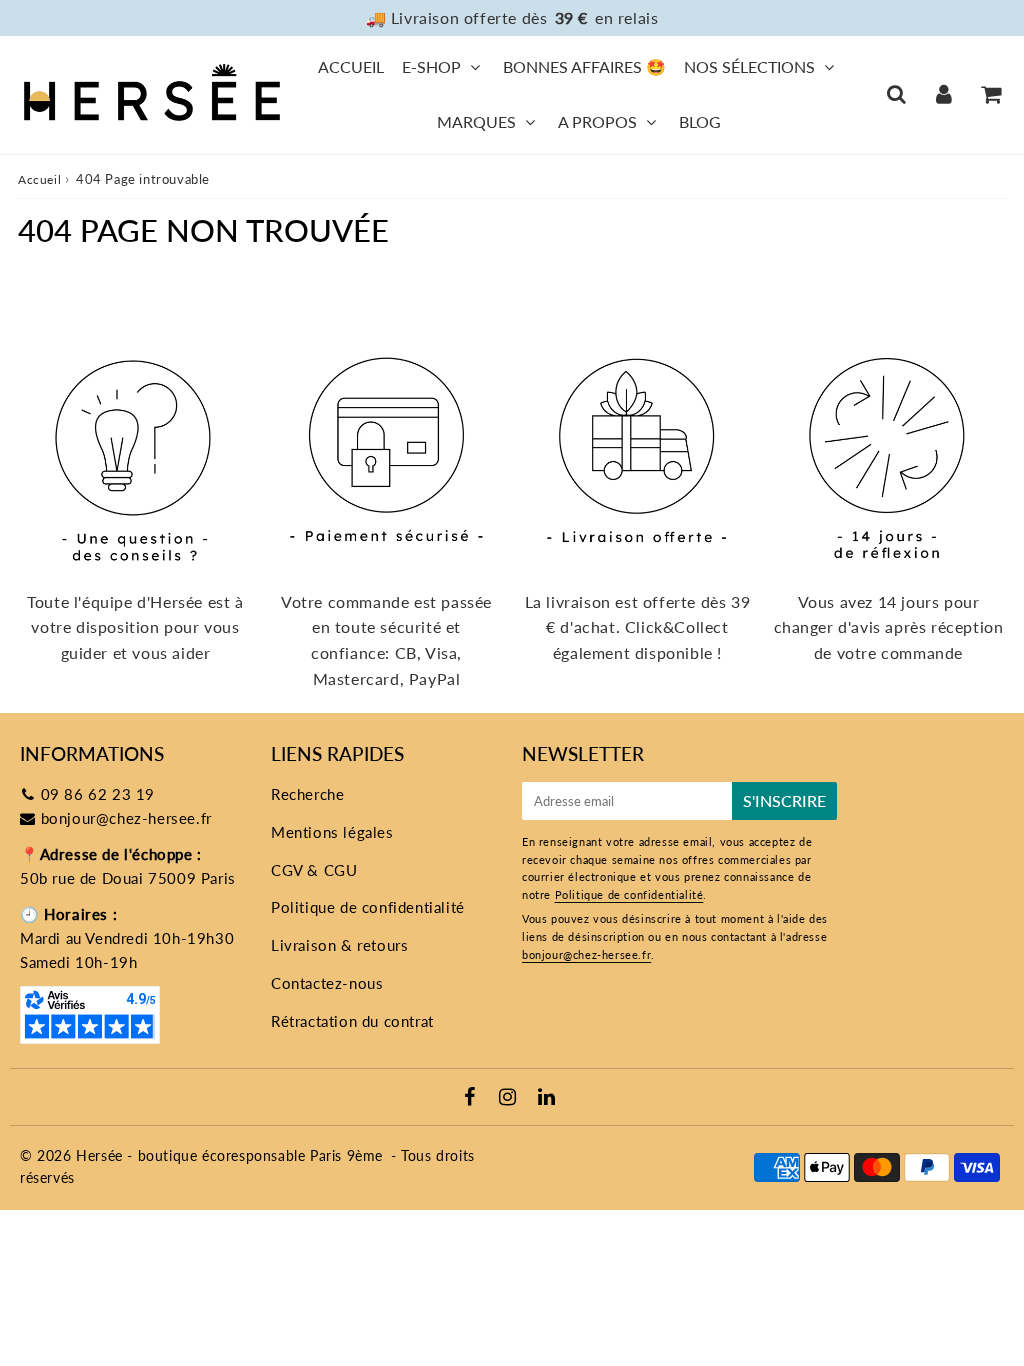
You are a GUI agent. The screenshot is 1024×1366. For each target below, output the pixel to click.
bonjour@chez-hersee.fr (126, 818)
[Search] (896, 94)
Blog (700, 121)
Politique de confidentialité (368, 907)
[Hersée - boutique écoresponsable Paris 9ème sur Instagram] (510, 1098)
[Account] (943, 94)
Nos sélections (749, 66)
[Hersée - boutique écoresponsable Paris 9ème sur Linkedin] (547, 1098)
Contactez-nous (327, 983)
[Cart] (990, 94)
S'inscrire (784, 800)
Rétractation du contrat (352, 1021)
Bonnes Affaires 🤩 (584, 66)
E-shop (431, 66)
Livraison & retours (339, 945)
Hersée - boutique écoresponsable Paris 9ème (229, 1155)
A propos (597, 121)
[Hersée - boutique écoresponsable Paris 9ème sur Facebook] (472, 1098)
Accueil (351, 66)
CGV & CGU (314, 870)
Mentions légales (332, 832)
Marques (476, 121)
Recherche (307, 794)
